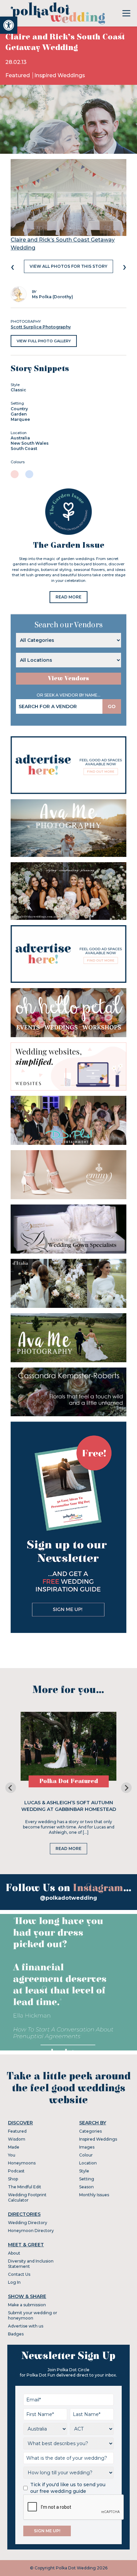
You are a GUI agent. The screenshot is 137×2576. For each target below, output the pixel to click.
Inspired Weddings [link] (60, 75)
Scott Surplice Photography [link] (41, 327)
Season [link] (86, 2187)
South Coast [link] (24, 448)
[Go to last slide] (11, 1788)
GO (112, 706)
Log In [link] (14, 2282)
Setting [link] (87, 2179)
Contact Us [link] (19, 2274)
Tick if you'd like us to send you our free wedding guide (68, 2488)
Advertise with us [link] (26, 2326)
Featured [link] (18, 75)
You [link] (12, 2155)
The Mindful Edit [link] (25, 2187)
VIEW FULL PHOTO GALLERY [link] (44, 341)
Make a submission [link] (27, 2305)
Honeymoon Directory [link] (31, 2231)
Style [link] (84, 2171)
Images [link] (87, 2147)
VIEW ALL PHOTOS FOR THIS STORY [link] (68, 266)
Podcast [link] (16, 2171)
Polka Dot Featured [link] (69, 1781)
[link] (9, 25)
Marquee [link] (20, 419)
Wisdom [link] (17, 2139)
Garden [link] (19, 414)
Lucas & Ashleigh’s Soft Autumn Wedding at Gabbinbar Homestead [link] (69, 1806)
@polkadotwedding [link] (68, 1898)
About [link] (14, 2253)
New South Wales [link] (30, 443)
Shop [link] (13, 2179)
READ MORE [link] (68, 597)
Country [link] (19, 409)
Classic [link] (18, 390)
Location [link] (88, 2163)
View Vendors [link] (68, 678)
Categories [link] (90, 2131)
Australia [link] (20, 438)
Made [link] (14, 2147)
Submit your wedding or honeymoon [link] (33, 2315)
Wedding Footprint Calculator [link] (27, 2197)
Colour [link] (86, 2155)
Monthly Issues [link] (94, 2195)
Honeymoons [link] (22, 2163)
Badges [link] (16, 2334)
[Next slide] (126, 1788)
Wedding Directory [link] (28, 2223)
